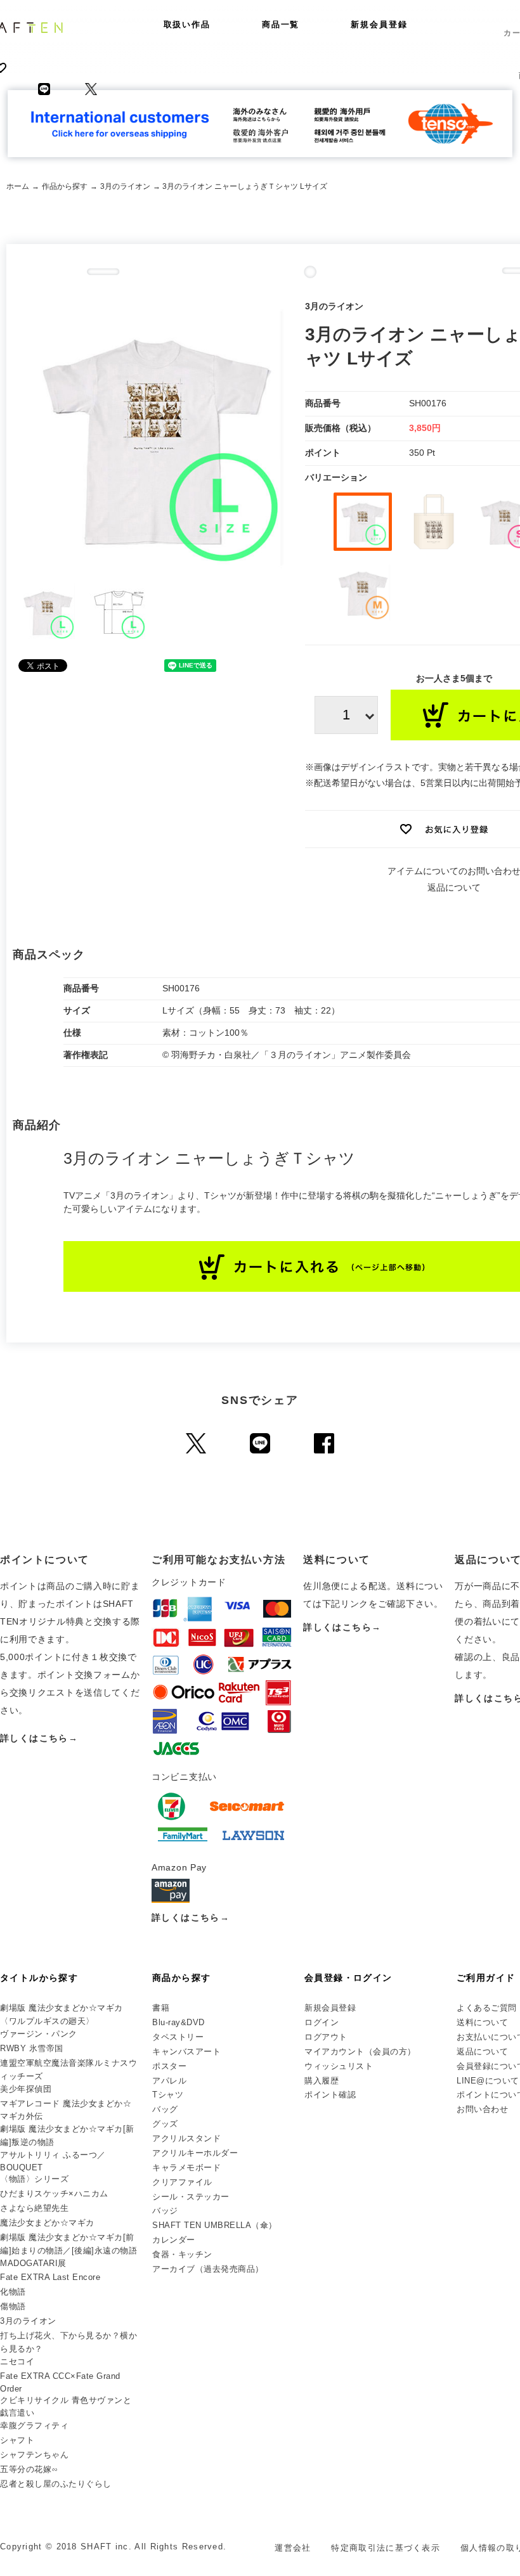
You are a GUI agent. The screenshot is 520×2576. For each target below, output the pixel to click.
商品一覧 (281, 24)
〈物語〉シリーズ (34, 2179)
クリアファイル (182, 2182)
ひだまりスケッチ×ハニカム (54, 2193)
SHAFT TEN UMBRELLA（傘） (215, 2225)
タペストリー (178, 2037)
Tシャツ (168, 2095)
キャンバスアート (186, 2051)
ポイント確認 (330, 2095)
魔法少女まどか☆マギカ (47, 2223)
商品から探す (181, 1978)
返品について (454, 887)
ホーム (18, 186)
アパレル (169, 2081)
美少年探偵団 (26, 2089)
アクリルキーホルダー (195, 2153)
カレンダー (174, 2240)
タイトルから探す (39, 1978)
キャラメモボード (186, 2167)
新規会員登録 (379, 24)
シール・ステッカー (191, 2197)
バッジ (165, 2211)
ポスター (169, 2066)
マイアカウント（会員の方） (360, 2051)
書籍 (161, 2008)
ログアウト (326, 2037)
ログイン (322, 2022)
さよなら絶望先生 (34, 2208)
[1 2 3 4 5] (346, 715)
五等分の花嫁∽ (29, 2469)
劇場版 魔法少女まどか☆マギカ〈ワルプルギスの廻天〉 (62, 2014)
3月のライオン (125, 186)
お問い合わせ (482, 2109)
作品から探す (65, 186)
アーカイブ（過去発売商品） (208, 2269)
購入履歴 (322, 2081)
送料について (482, 2022)
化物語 (13, 2292)
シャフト (17, 2440)
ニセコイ (17, 2361)
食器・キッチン (182, 2254)
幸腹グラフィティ (34, 2425)
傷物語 (13, 2306)
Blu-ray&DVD (179, 2022)
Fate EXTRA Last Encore (50, 2277)
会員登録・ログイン (348, 1978)
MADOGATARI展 (33, 2263)
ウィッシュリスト (339, 2066)
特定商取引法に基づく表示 (386, 2548)
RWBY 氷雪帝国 (32, 2048)
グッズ (165, 2124)
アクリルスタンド (186, 2138)
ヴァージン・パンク (39, 2034)
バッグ (165, 2109)
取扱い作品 (187, 24)
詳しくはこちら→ (39, 1738)
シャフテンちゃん (34, 2455)
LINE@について (488, 2081)
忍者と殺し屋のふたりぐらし (56, 2484)
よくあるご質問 (487, 2008)
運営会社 (293, 2548)
